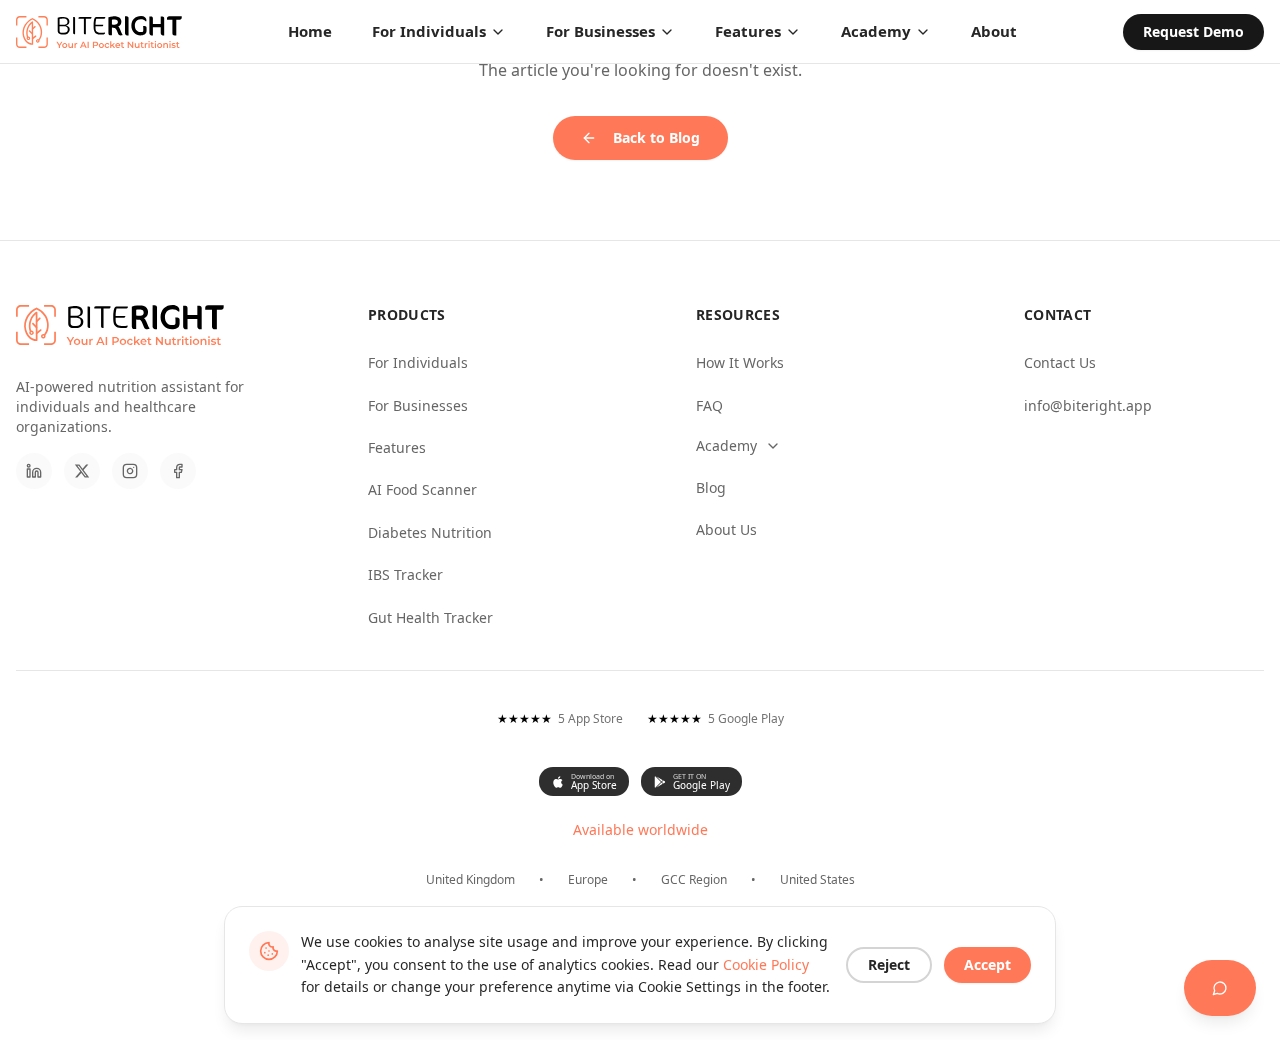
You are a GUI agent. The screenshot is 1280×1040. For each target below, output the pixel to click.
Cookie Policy (766, 964)
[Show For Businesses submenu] (667, 32)
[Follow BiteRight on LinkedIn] (34, 471)
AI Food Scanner (422, 489)
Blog (711, 487)
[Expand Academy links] (773, 446)
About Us (726, 529)
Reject (889, 964)
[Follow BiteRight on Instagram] (130, 471)
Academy (876, 31)
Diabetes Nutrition (430, 532)
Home (310, 31)
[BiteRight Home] (99, 32)
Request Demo (1193, 31)
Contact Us (1060, 362)
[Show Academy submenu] (923, 32)
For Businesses (600, 31)
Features (748, 31)
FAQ (709, 405)
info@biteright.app (1088, 405)
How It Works (740, 362)
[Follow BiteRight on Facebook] (178, 471)
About (994, 31)
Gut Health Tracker (430, 617)
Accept (987, 964)
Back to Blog (656, 137)
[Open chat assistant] (1220, 988)
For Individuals (429, 31)
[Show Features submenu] (793, 32)
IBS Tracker (405, 574)
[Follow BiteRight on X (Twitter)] (82, 471)
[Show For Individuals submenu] (498, 32)
